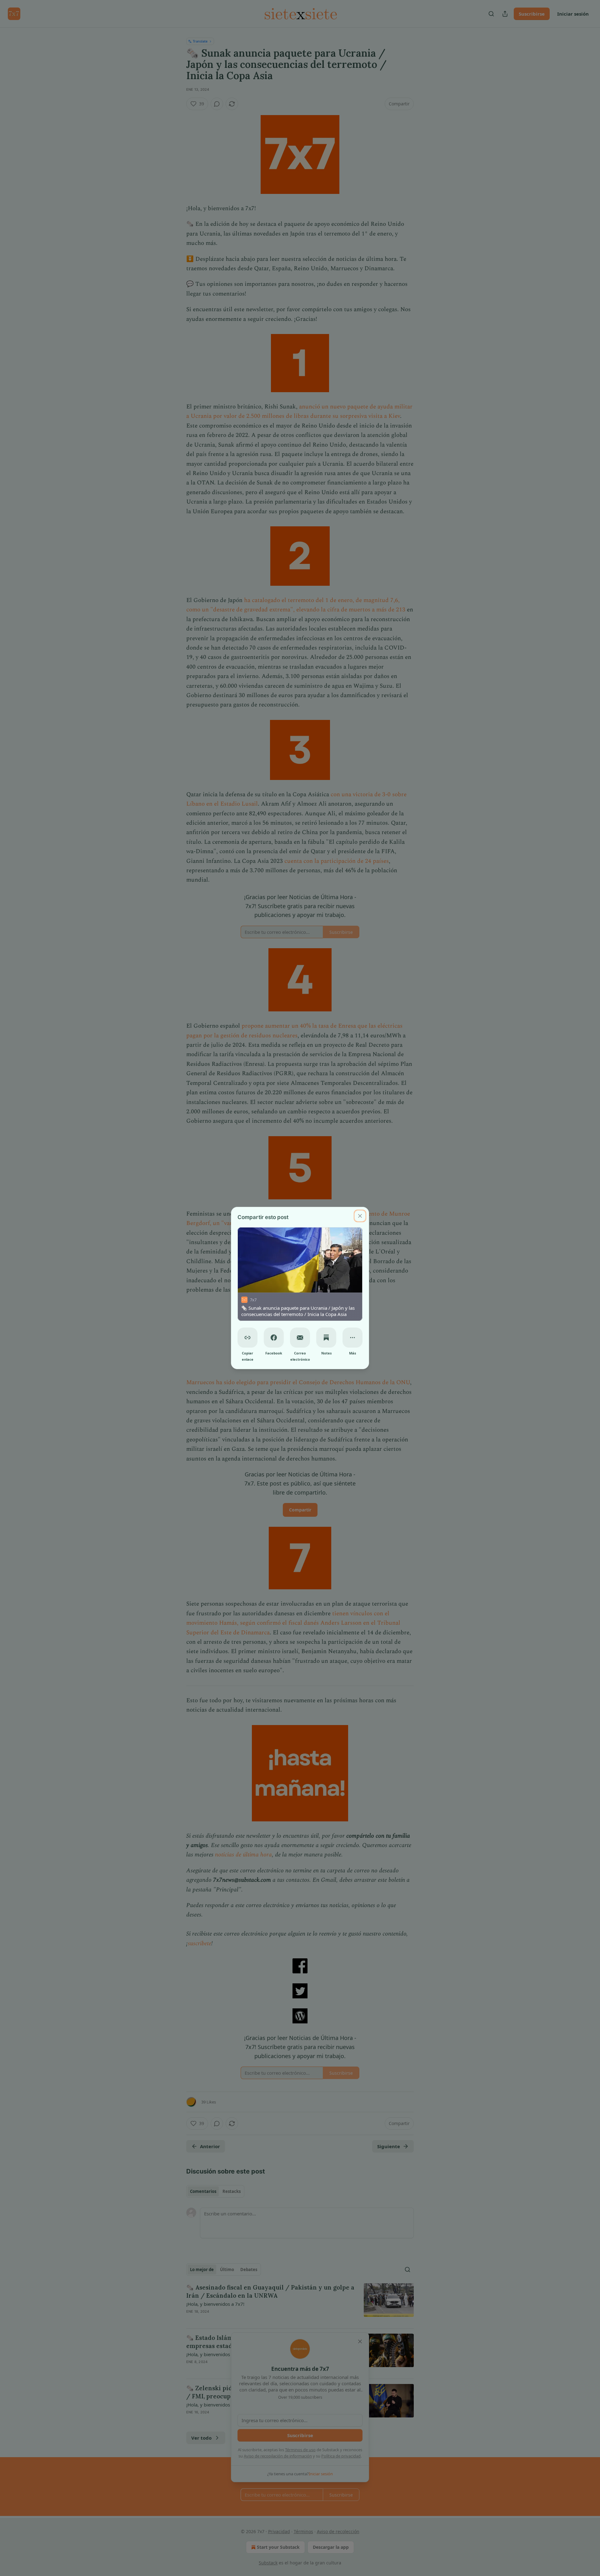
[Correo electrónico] (300, 1338)
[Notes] (326, 1338)
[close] (360, 1216)
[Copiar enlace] (247, 1338)
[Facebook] (274, 1338)
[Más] (352, 1338)
